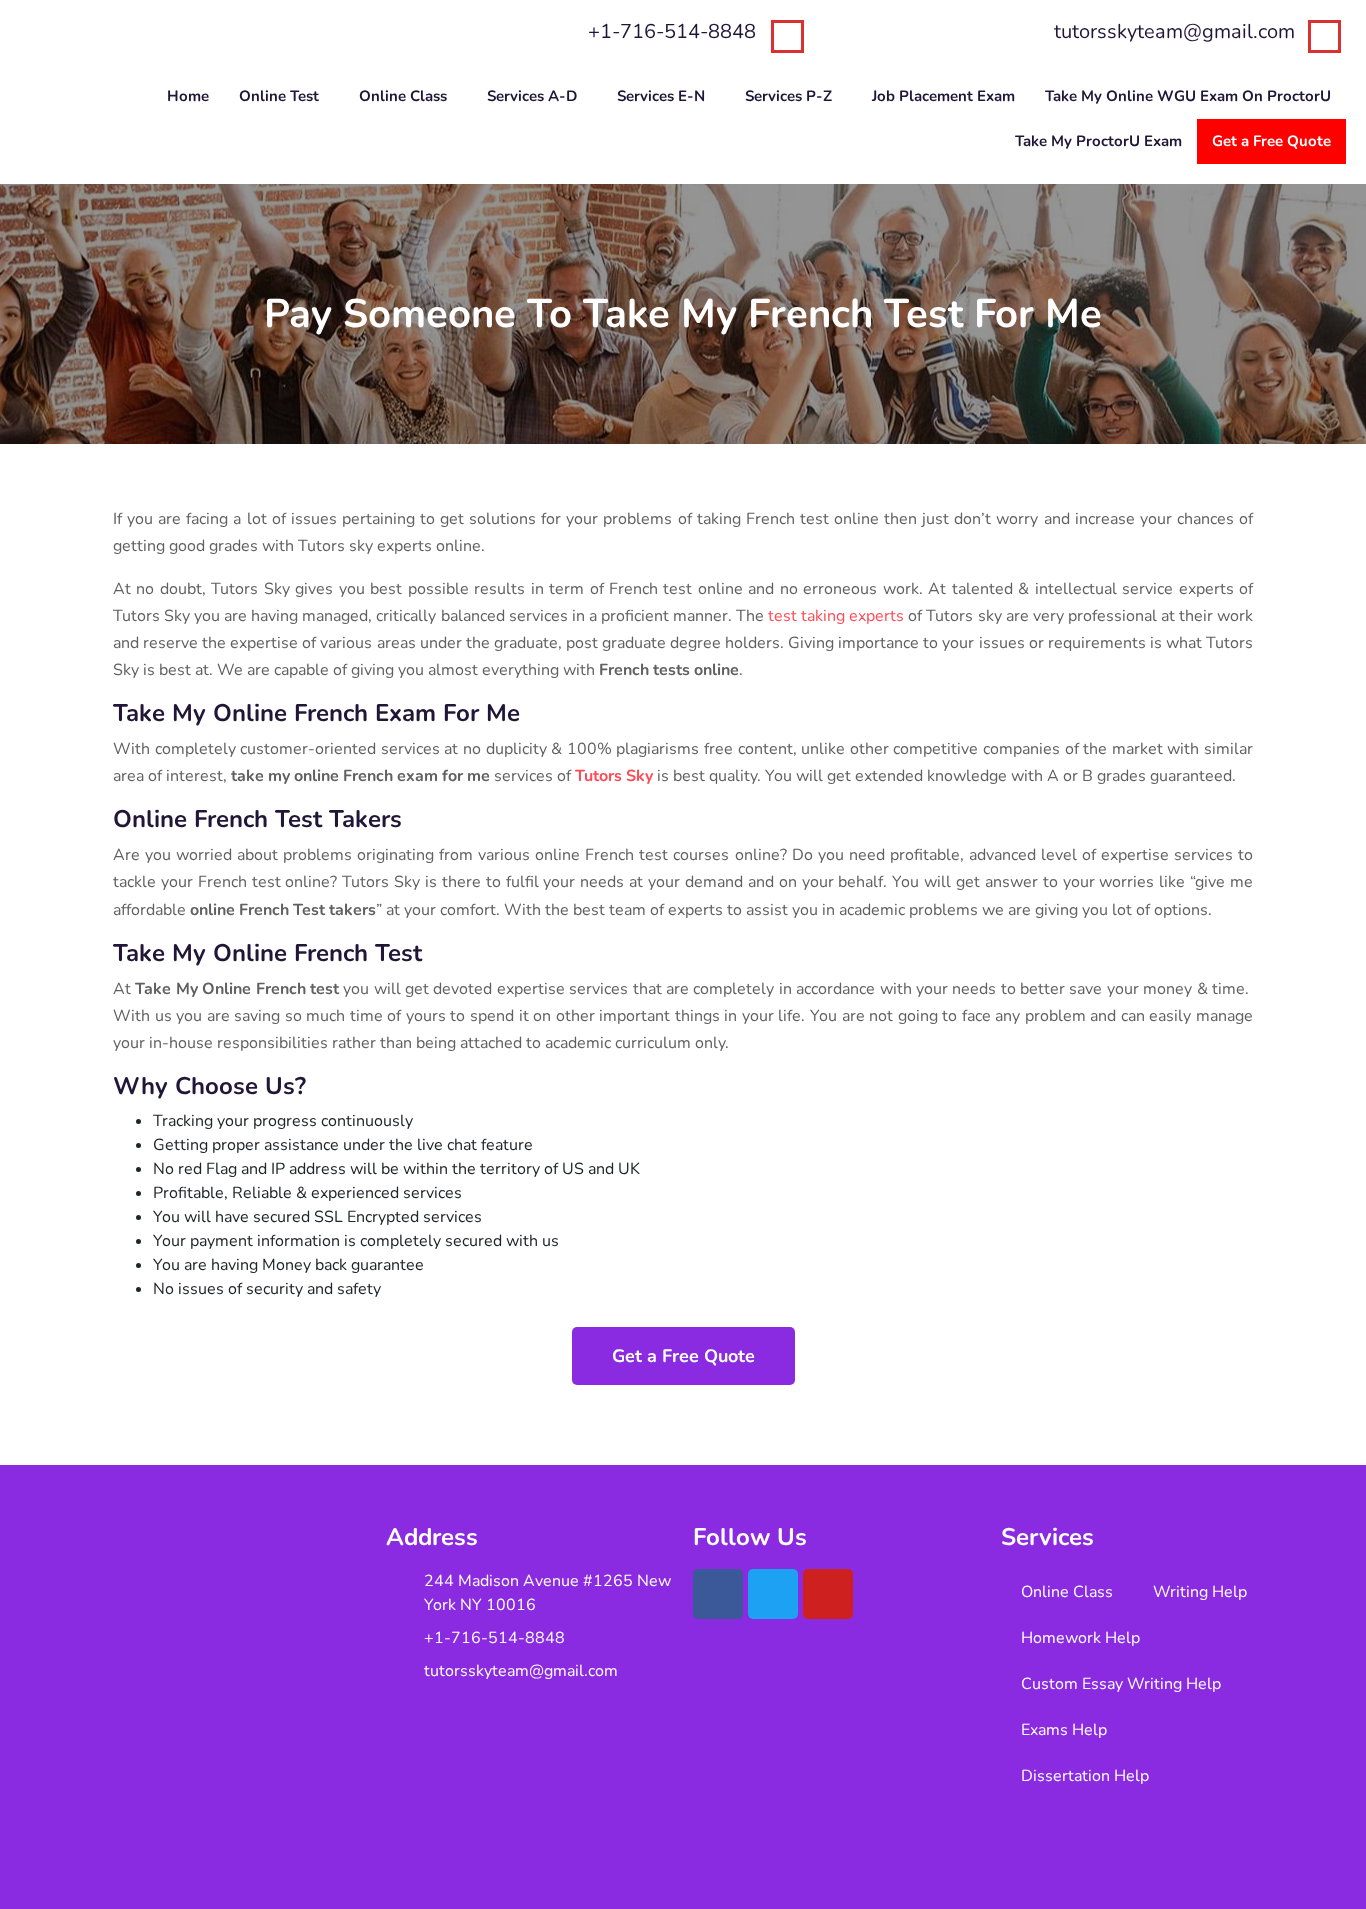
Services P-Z (788, 96)
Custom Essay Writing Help (1121, 1684)
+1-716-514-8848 (672, 31)
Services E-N (661, 96)
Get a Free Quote (1271, 141)
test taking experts (836, 616)
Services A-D (532, 96)
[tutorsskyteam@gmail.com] (1324, 36)
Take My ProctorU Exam (1098, 141)
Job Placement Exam (943, 96)
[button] (284, 96)
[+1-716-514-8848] (787, 36)
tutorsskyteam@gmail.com (1174, 31)
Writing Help (1200, 1592)
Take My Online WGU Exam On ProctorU (1188, 96)
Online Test (279, 96)
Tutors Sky (614, 776)
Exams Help (1064, 1730)
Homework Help (1080, 1638)
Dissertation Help (1085, 1776)
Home (188, 96)
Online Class (403, 96)
